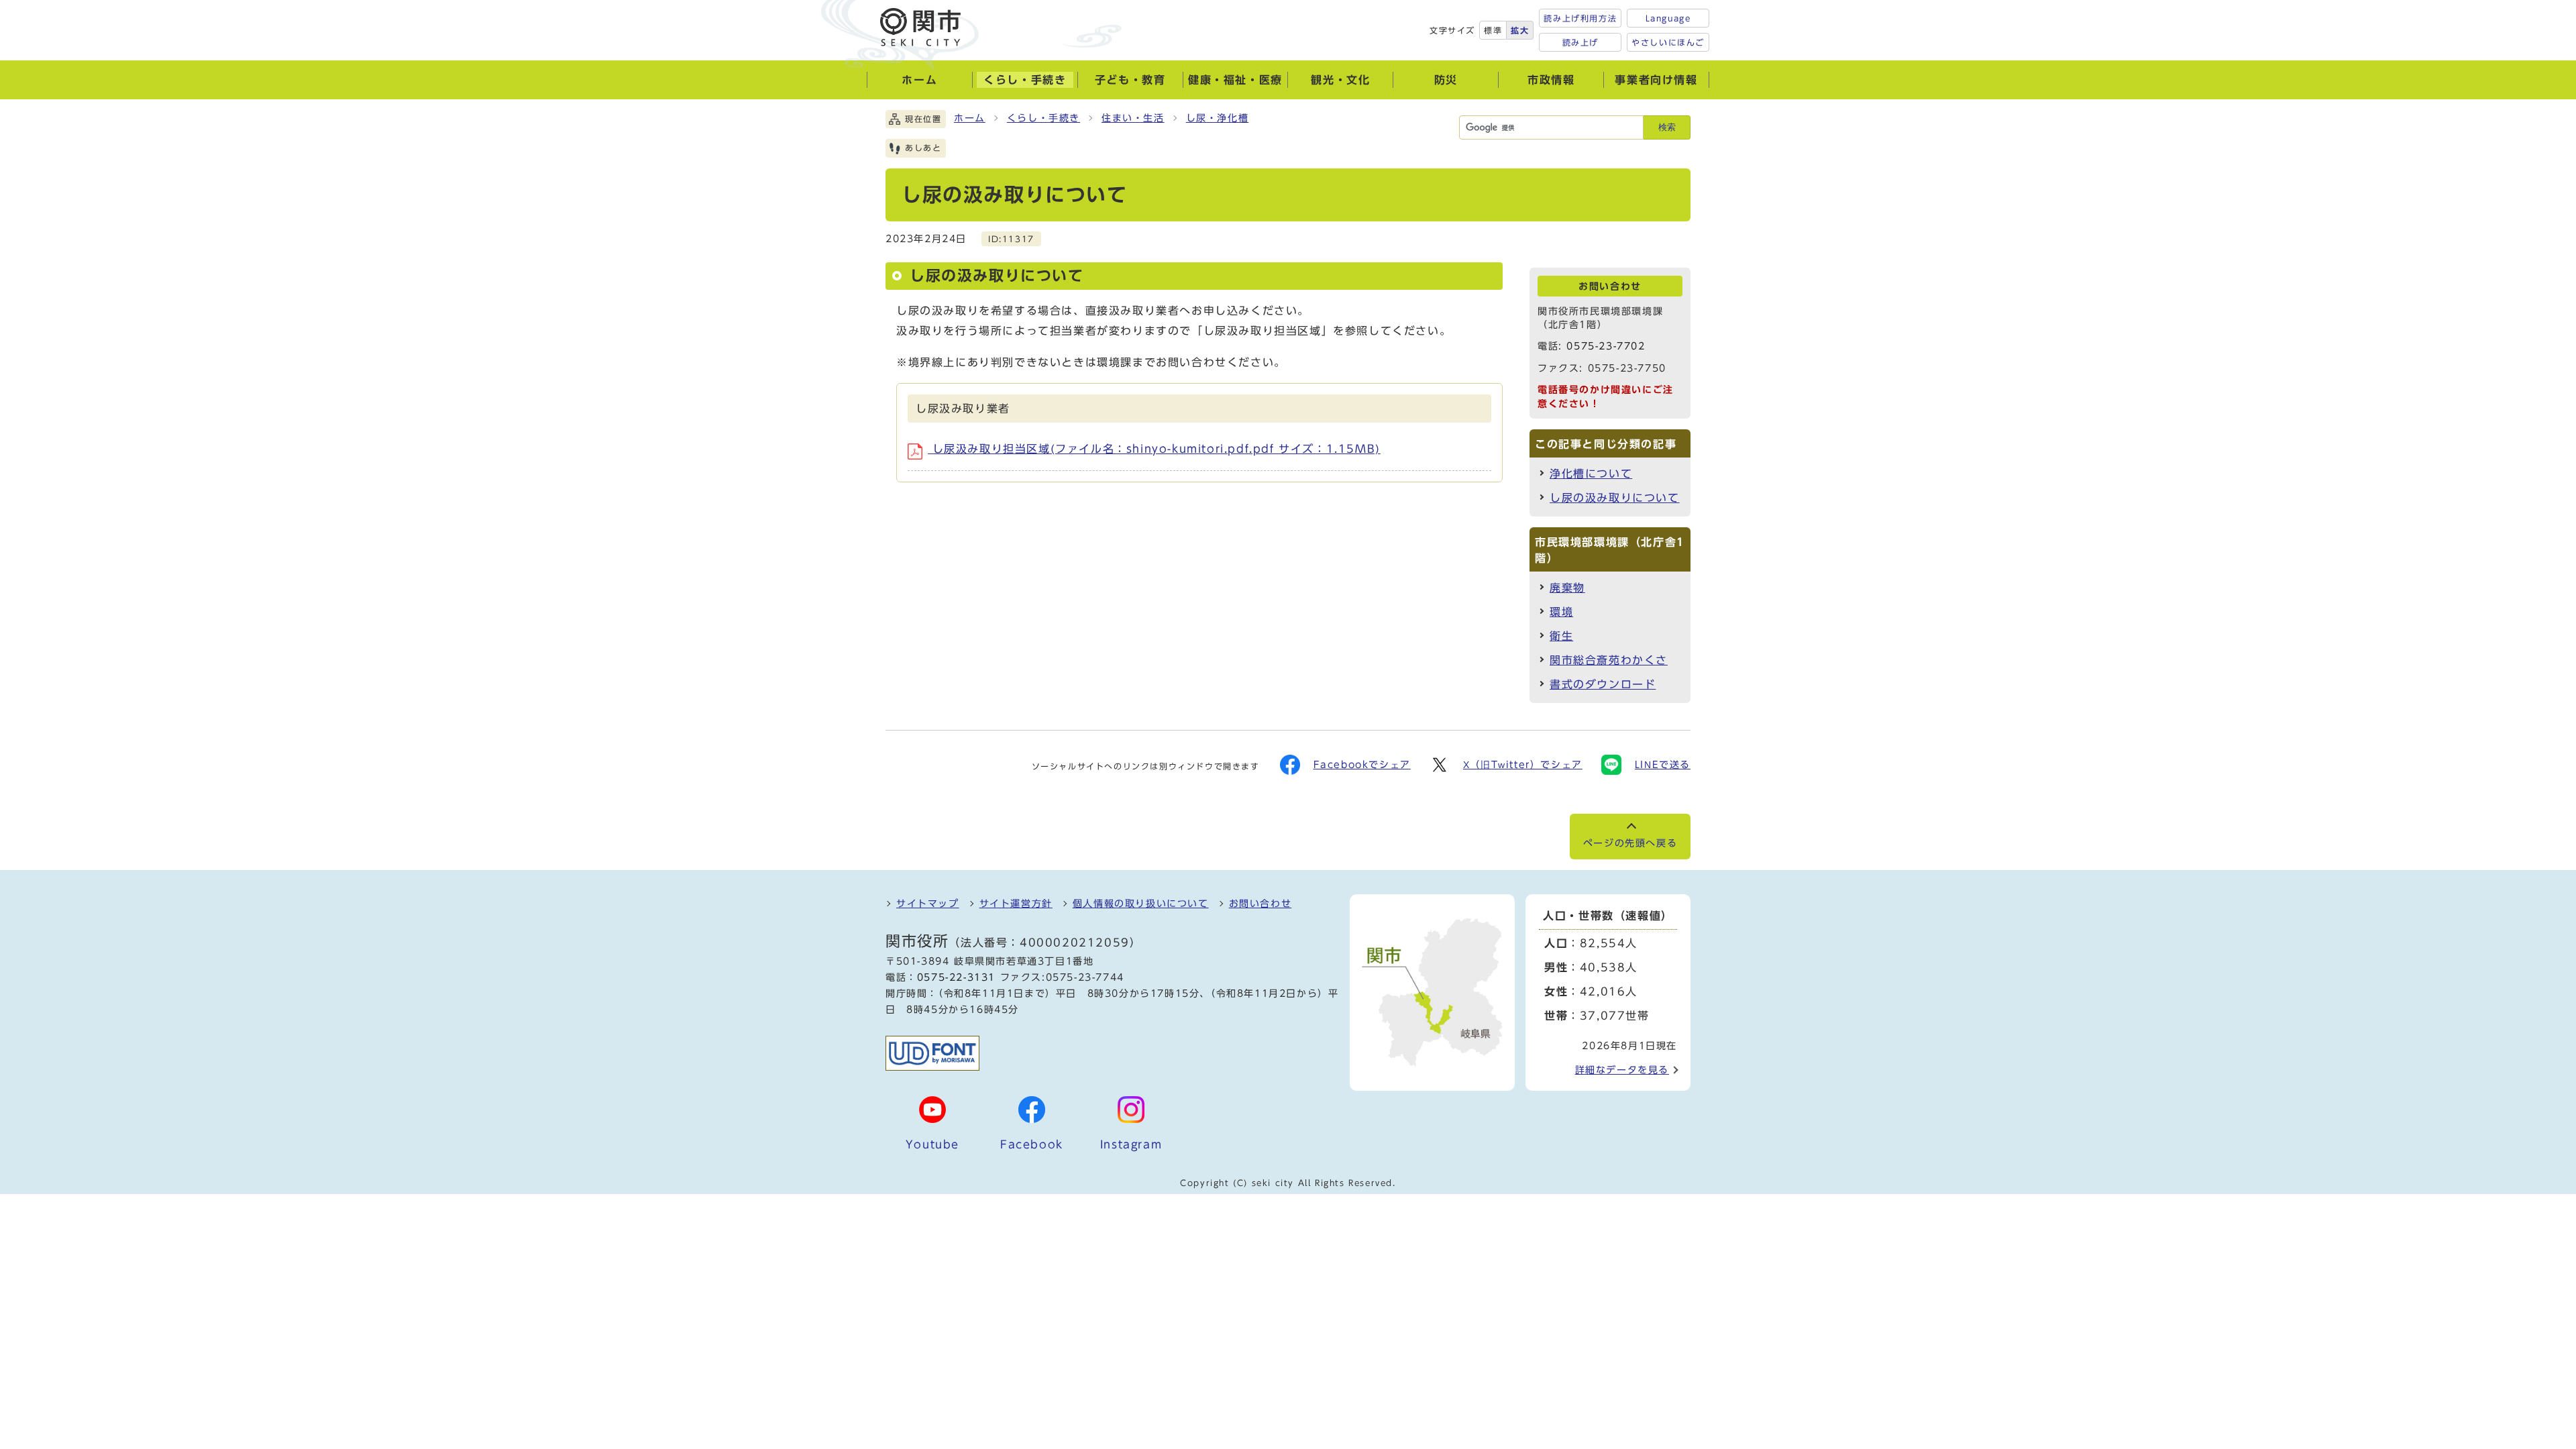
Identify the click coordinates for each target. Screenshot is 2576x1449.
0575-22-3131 (956, 977)
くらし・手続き (1043, 118)
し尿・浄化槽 (1218, 118)
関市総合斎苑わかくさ (1609, 660)
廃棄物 (1567, 588)
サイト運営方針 (1016, 904)
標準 (1493, 30)
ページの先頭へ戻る (1630, 843)
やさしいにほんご (1668, 42)
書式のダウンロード (1603, 684)
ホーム (970, 118)
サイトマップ (928, 904)
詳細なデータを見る (1622, 1070)
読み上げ (1580, 42)
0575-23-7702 (1606, 346)
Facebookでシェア (1362, 765)
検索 (1667, 127)
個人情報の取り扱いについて (1141, 904)
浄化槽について (1591, 474)
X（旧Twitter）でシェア (1523, 765)
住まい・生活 (1133, 118)
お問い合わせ (1260, 904)
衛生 (1561, 636)
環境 (1561, 612)
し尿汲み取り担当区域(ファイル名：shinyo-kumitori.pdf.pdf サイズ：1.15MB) (1154, 449)
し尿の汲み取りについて (1615, 498)
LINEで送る (1663, 765)
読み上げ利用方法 (1580, 18)
